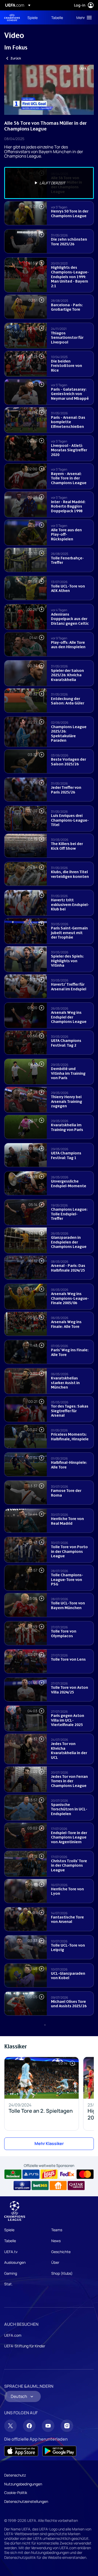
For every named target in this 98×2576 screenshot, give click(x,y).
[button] (83, 17)
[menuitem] (35, 17)
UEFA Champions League (12, 18)
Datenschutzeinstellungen (26, 2501)
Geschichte (61, 2252)
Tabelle (10, 2241)
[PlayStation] (31, 2174)
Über (55, 2262)
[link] (33, 17)
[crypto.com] (22, 2186)
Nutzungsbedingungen (23, 2484)
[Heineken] (13, 2174)
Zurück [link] (16, 58)
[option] (49, 183)
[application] (49, 90)
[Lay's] (49, 2174)
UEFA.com (13, 2335)
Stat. (8, 2284)
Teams (57, 2230)
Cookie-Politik (16, 2493)
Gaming (11, 2273)
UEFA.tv (11, 2252)
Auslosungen (15, 2262)
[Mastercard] (85, 2174)
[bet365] (40, 2186)
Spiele (9, 2230)
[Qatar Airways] (76, 2186)
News (56, 2241)
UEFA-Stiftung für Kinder (25, 2346)
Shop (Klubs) (62, 2273)
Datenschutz (15, 2475)
